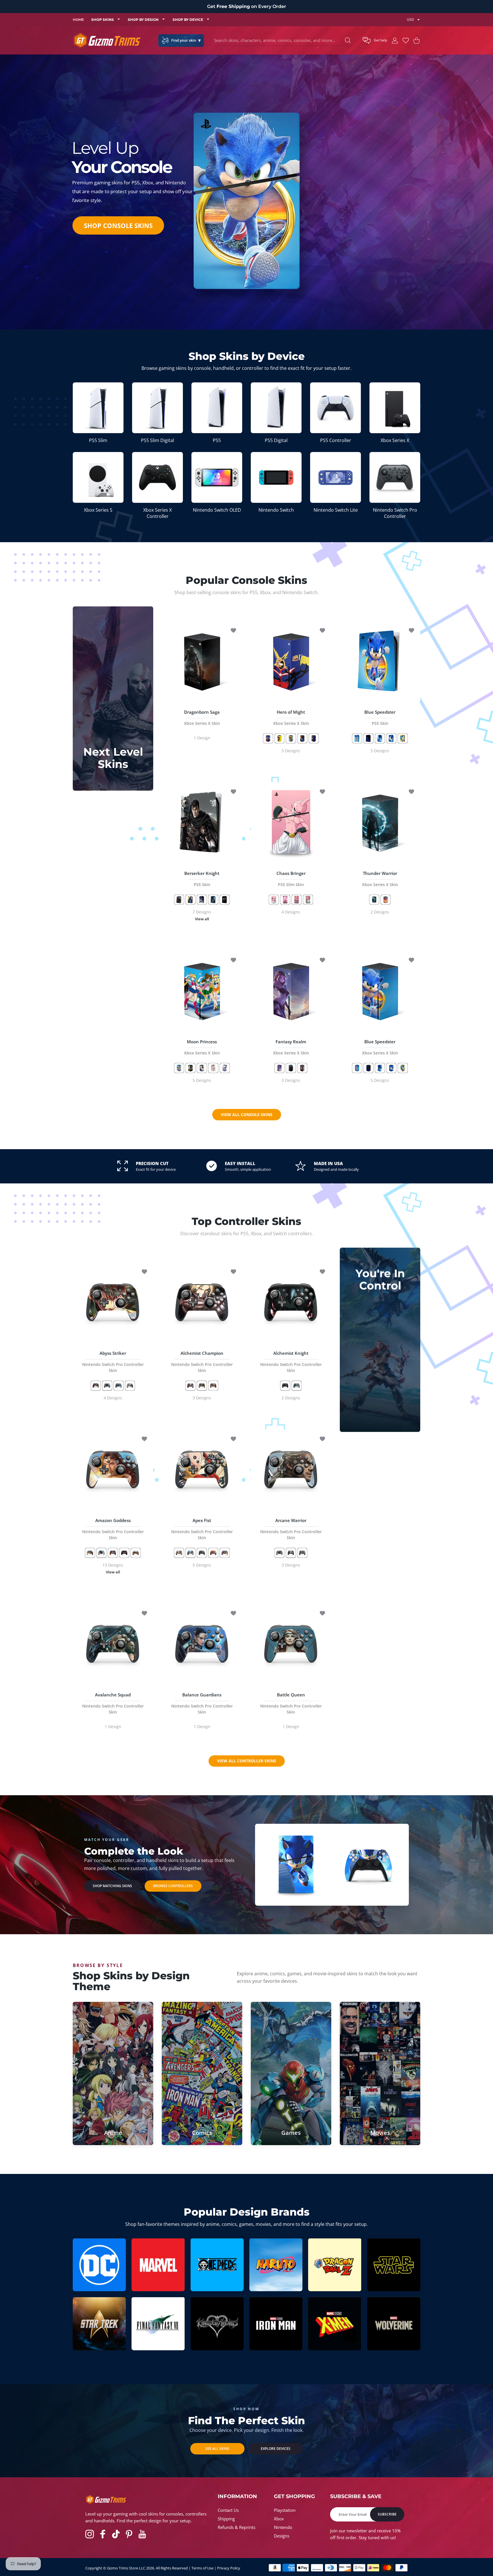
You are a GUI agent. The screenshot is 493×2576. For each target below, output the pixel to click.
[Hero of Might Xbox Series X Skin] (291, 661)
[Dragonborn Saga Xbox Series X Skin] (202, 661)
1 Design (202, 738)
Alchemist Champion (202, 1362)
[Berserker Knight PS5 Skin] (202, 822)
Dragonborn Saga (202, 718)
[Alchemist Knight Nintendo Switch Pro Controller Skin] (291, 1302)
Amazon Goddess (113, 1529)
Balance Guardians (202, 1703)
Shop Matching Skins (112, 1886)
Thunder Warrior (380, 879)
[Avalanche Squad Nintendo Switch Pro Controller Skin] (113, 1644)
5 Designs (291, 751)
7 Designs (202, 915)
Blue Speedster (380, 718)
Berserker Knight (202, 879)
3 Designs (291, 1081)
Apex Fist (202, 1529)
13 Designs (113, 1569)
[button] (375, 41)
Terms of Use (202, 2568)
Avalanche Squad (113, 1703)
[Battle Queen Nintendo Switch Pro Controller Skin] (291, 1644)
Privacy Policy (229, 2568)
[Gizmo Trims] (107, 40)
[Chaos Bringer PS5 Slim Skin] (291, 822)
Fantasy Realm (291, 1047)
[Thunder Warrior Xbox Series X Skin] (380, 822)
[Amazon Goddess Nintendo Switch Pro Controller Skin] (113, 1470)
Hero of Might (291, 718)
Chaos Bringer (291, 879)
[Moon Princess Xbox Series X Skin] (202, 991)
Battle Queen (291, 1703)
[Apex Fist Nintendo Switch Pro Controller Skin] (202, 1470)
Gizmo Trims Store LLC (126, 2568)
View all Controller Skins (247, 1761)
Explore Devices (276, 2449)
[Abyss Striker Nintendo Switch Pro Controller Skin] (113, 1302)
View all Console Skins (247, 1115)
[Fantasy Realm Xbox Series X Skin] (291, 991)
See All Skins (217, 2449)
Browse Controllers (173, 1886)
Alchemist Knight (291, 1362)
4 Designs (291, 912)
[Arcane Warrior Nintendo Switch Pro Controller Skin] (291, 1470)
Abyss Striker (113, 1362)
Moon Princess (202, 1047)
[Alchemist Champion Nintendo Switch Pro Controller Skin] (202, 1302)
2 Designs (380, 912)
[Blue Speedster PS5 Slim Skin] (296, 1864)
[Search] (348, 40)
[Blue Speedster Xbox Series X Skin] (380, 991)
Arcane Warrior (291, 1529)
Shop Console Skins (118, 225)
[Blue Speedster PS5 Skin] (380, 661)
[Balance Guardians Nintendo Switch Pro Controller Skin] (202, 1644)
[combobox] (284, 41)
